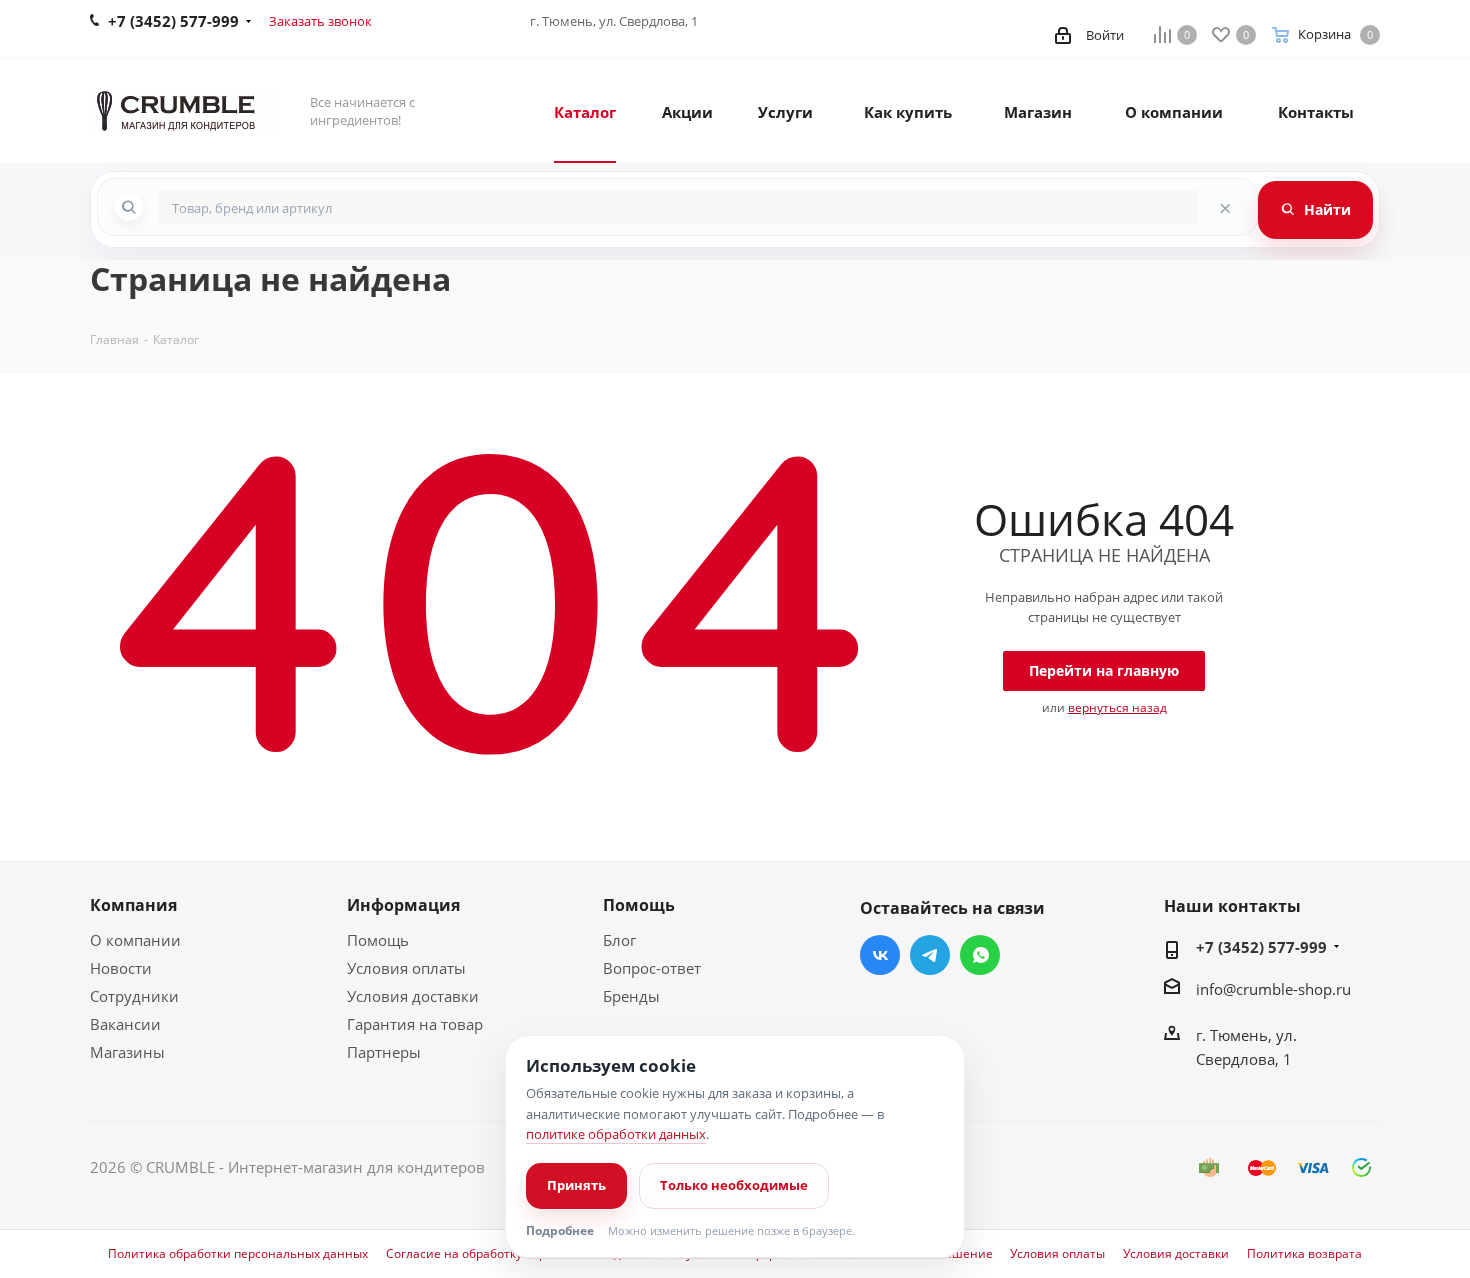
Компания (133, 905)
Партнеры (384, 1052)
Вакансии (125, 1024)
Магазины (127, 1052)
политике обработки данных (616, 1134)
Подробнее (560, 1231)
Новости (121, 968)
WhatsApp (980, 955)
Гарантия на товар (415, 1024)
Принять (576, 1185)
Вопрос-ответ (652, 968)
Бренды (631, 996)
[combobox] (678, 207)
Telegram (930, 955)
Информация (403, 905)
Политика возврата (1304, 1254)
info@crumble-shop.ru (1273, 989)
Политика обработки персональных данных (238, 1254)
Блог (619, 940)
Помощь (378, 940)
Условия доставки (413, 996)
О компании (135, 940)
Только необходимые (734, 1185)
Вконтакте (880, 955)
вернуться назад (1117, 707)
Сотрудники (134, 996)
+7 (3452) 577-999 (1261, 947)
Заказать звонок (320, 21)
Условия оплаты (406, 968)
